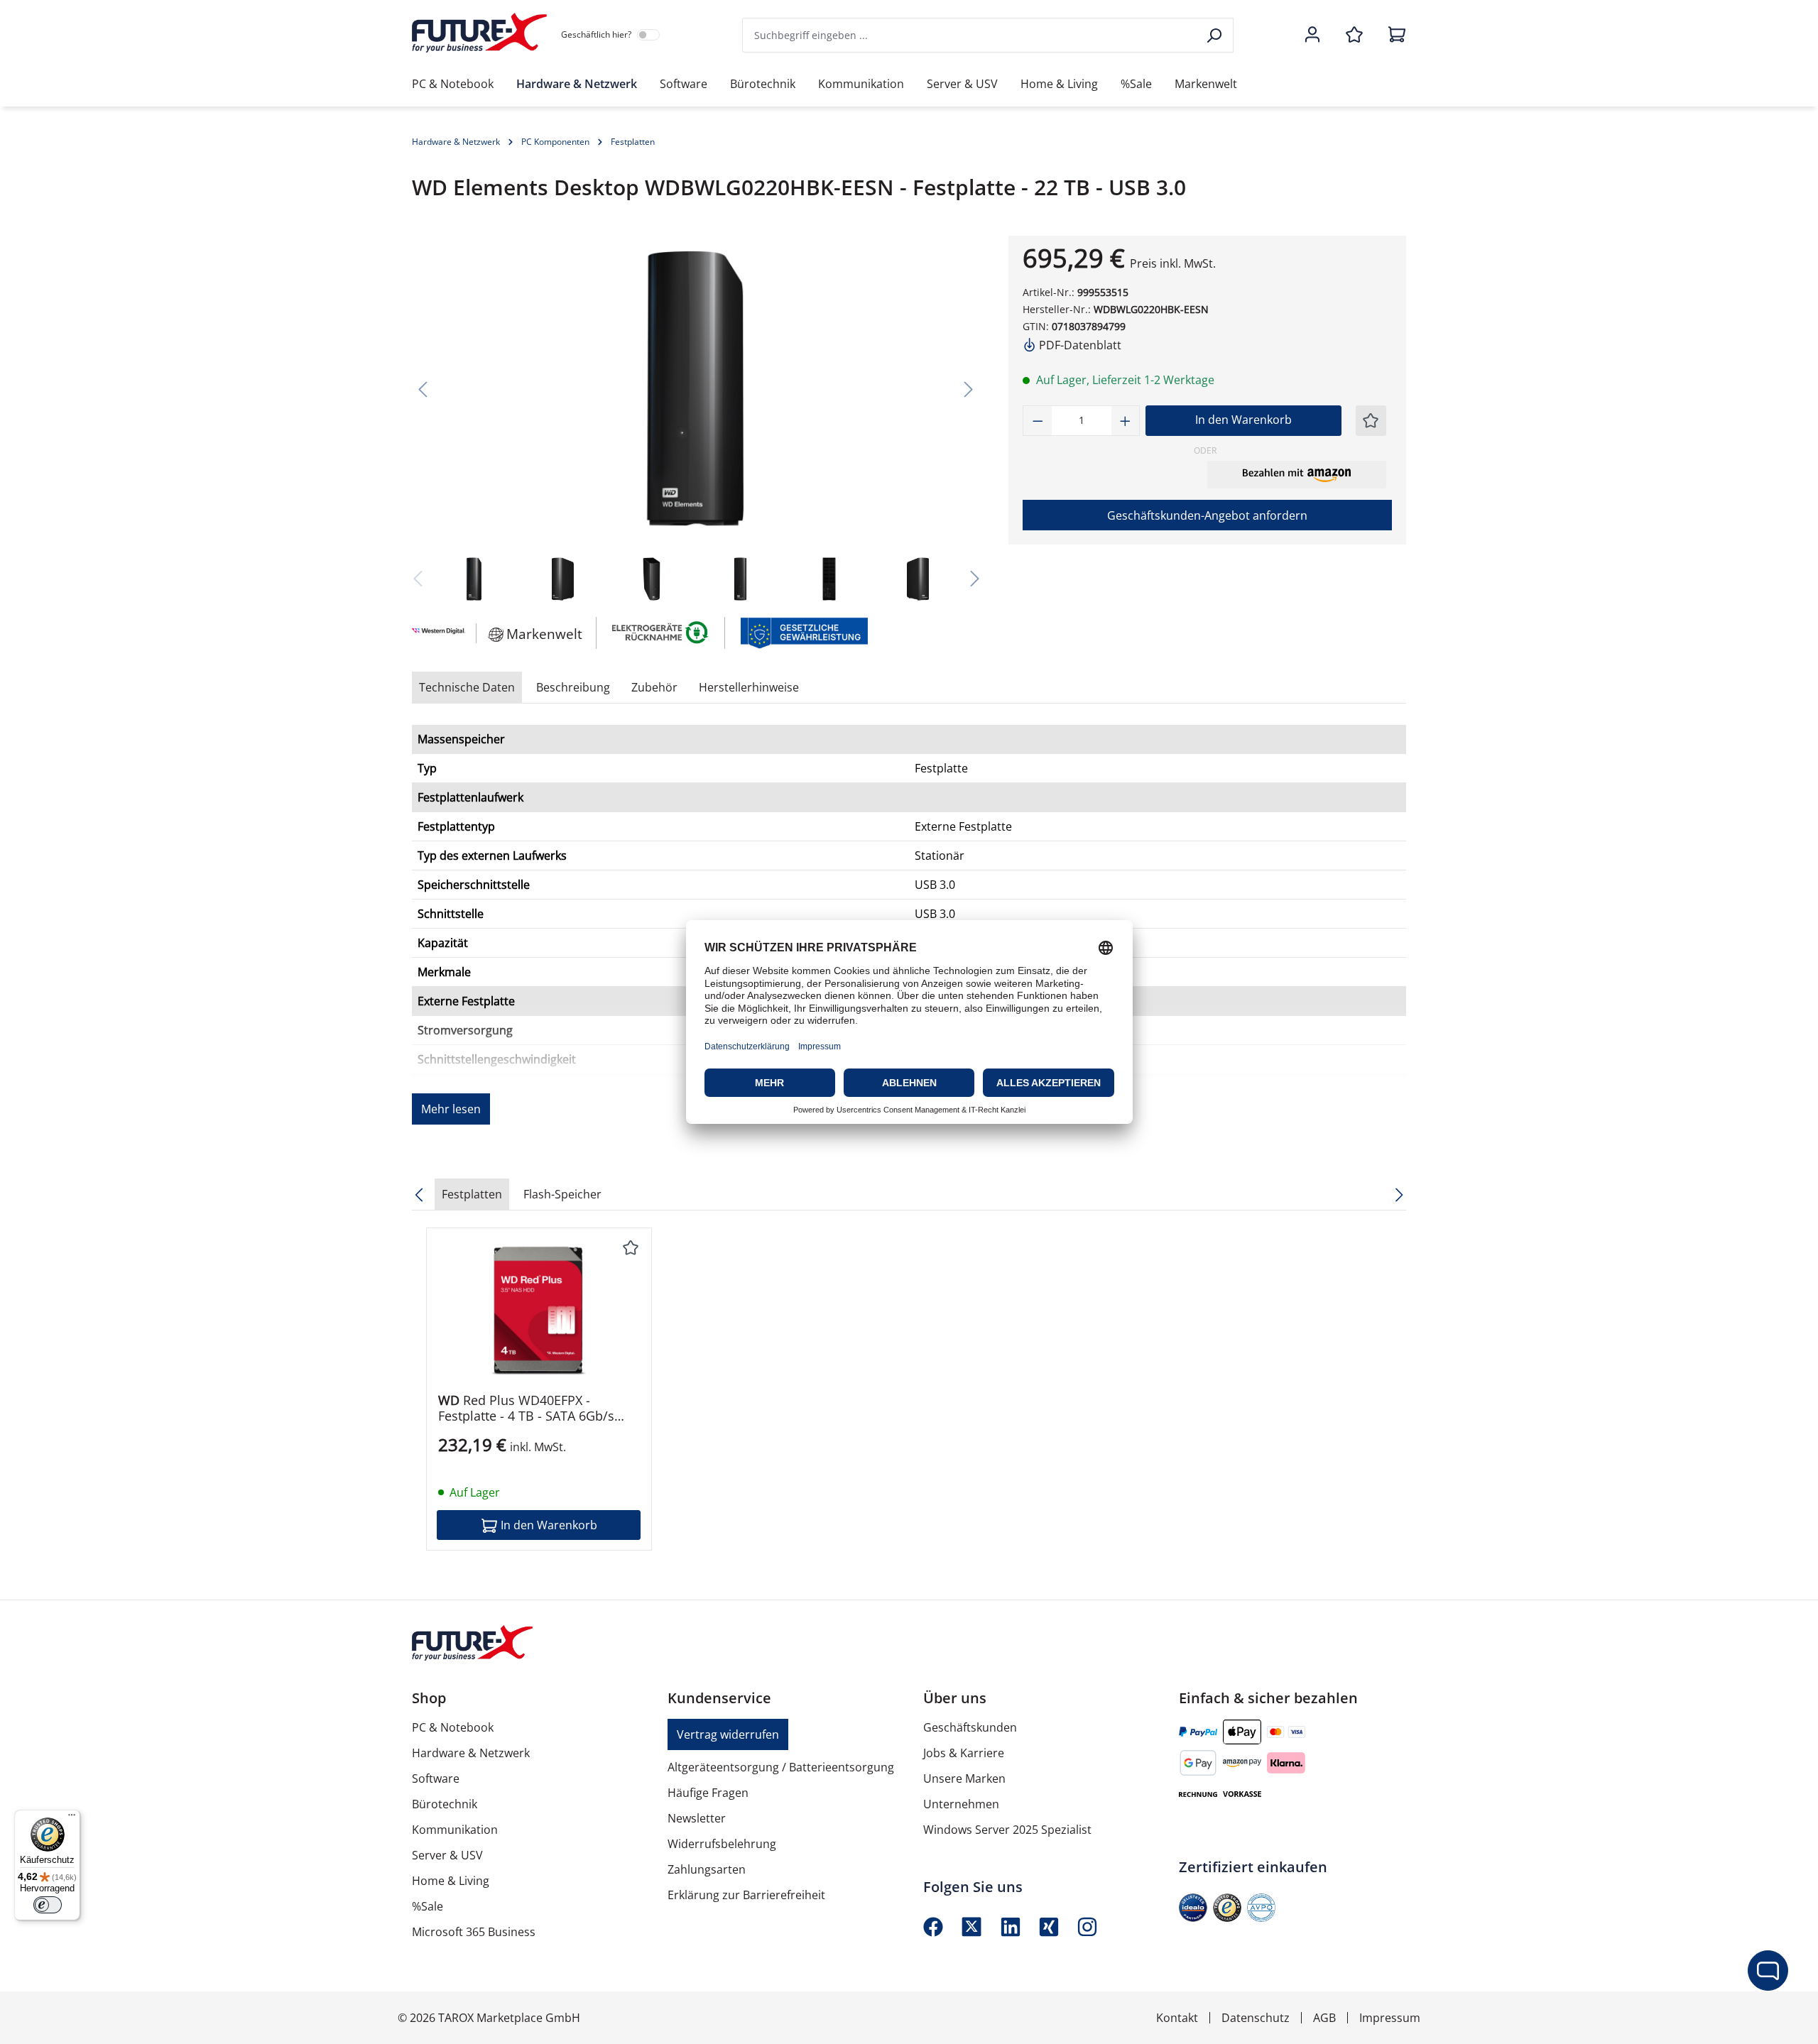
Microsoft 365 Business (474, 1932)
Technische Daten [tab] (467, 687)
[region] (696, 421)
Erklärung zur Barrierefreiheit (746, 1895)
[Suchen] (1215, 35)
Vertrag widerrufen (728, 1734)
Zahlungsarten (707, 1869)
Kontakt (1177, 2018)
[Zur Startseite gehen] (479, 33)
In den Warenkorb (1243, 420)
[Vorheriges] (423, 389)
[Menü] (72, 1818)
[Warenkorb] (1393, 35)
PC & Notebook (453, 1727)
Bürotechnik (445, 1804)
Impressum (1390, 2018)
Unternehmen (961, 1804)
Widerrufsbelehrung (722, 1844)
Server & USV (447, 1855)
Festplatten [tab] (472, 1194)
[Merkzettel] (1354, 35)
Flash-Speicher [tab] (562, 1194)
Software (436, 1778)
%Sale (428, 1906)
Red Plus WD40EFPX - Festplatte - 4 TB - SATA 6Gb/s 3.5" (526, 1408)
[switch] (48, 1905)
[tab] (573, 687)
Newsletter (697, 1818)
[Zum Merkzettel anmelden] (1371, 421)
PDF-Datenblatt (1079, 345)
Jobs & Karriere (964, 1753)
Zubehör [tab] (654, 687)
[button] (1297, 474)
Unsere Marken (964, 1778)
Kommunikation (455, 1830)
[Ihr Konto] (1312, 35)
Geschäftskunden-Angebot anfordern (1207, 515)
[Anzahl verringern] (1038, 421)
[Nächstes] (969, 389)
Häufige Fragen (708, 1793)
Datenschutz (1256, 2018)
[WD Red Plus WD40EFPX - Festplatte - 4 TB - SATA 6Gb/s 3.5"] (539, 1311)
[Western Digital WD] (437, 633)
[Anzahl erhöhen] (1126, 421)
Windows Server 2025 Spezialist (1007, 1830)
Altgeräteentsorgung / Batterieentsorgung (781, 1767)
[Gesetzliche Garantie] (804, 632)
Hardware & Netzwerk (471, 1753)
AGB (1324, 2018)
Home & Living (451, 1881)
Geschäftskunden (970, 1727)
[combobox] (970, 35)
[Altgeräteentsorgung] (661, 632)
